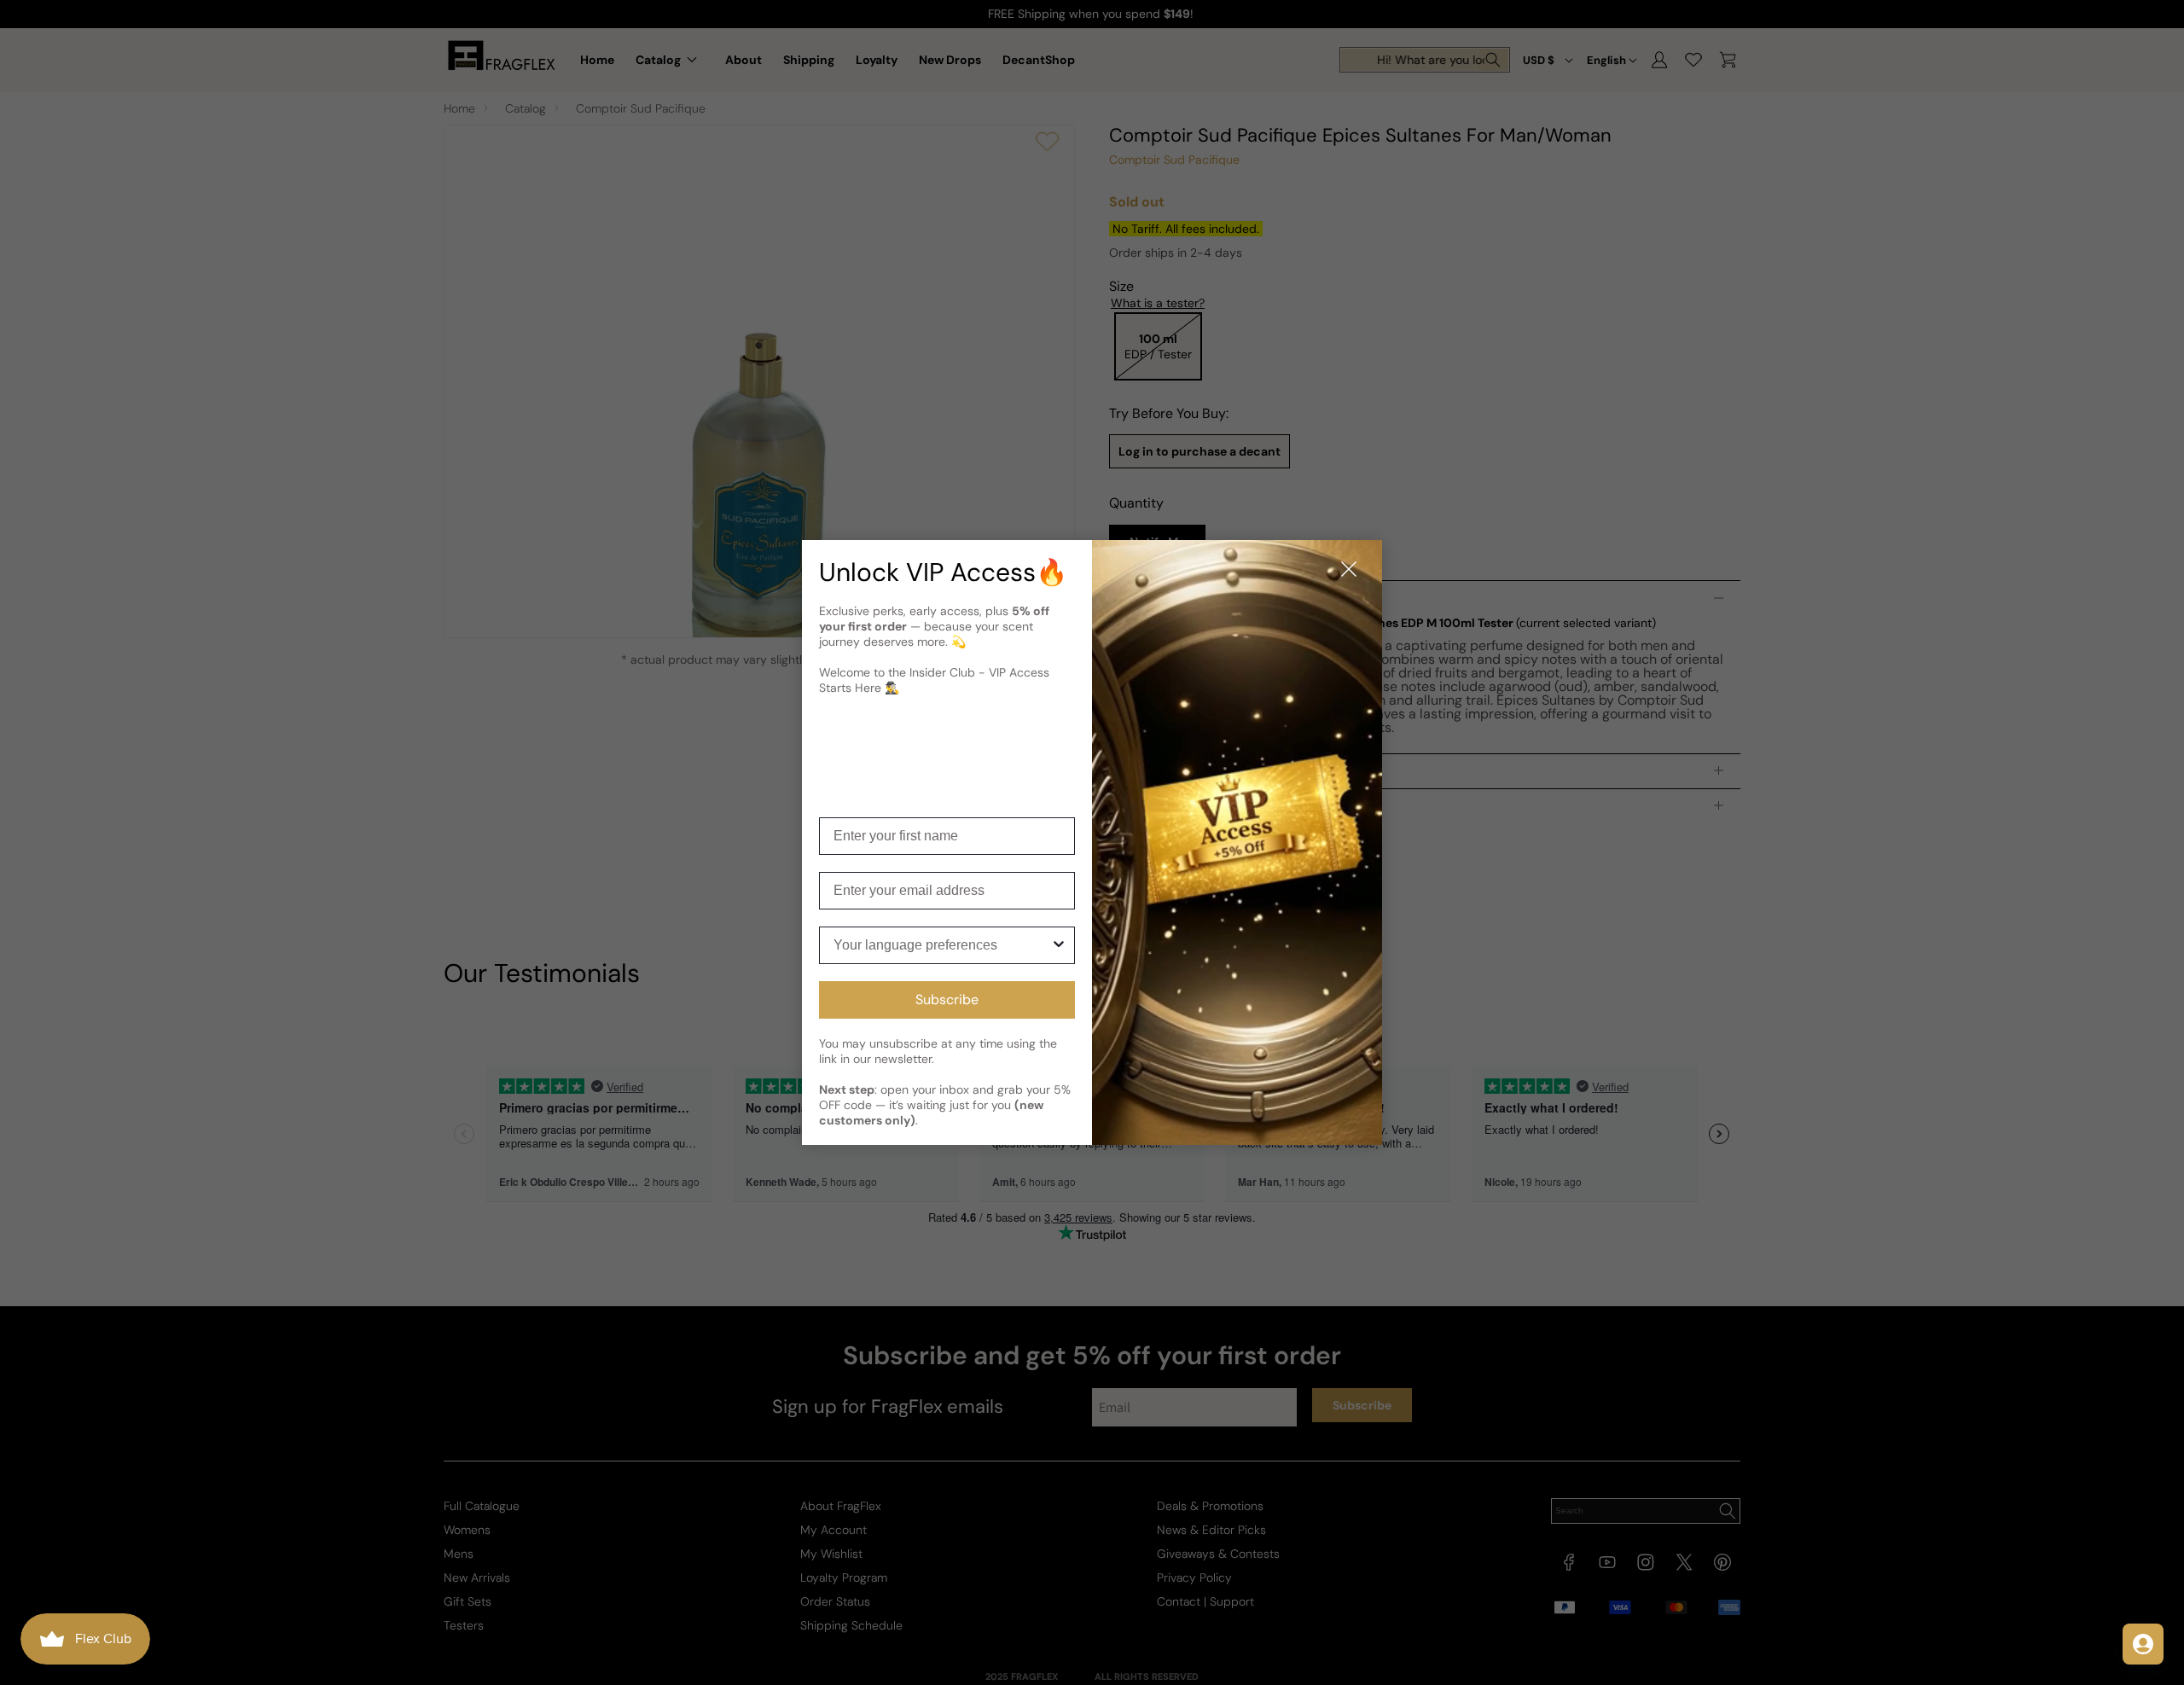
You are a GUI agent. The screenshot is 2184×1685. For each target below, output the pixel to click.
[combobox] (942, 945)
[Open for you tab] (2143, 1644)
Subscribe (947, 999)
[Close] (1349, 570)
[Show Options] (1059, 945)
